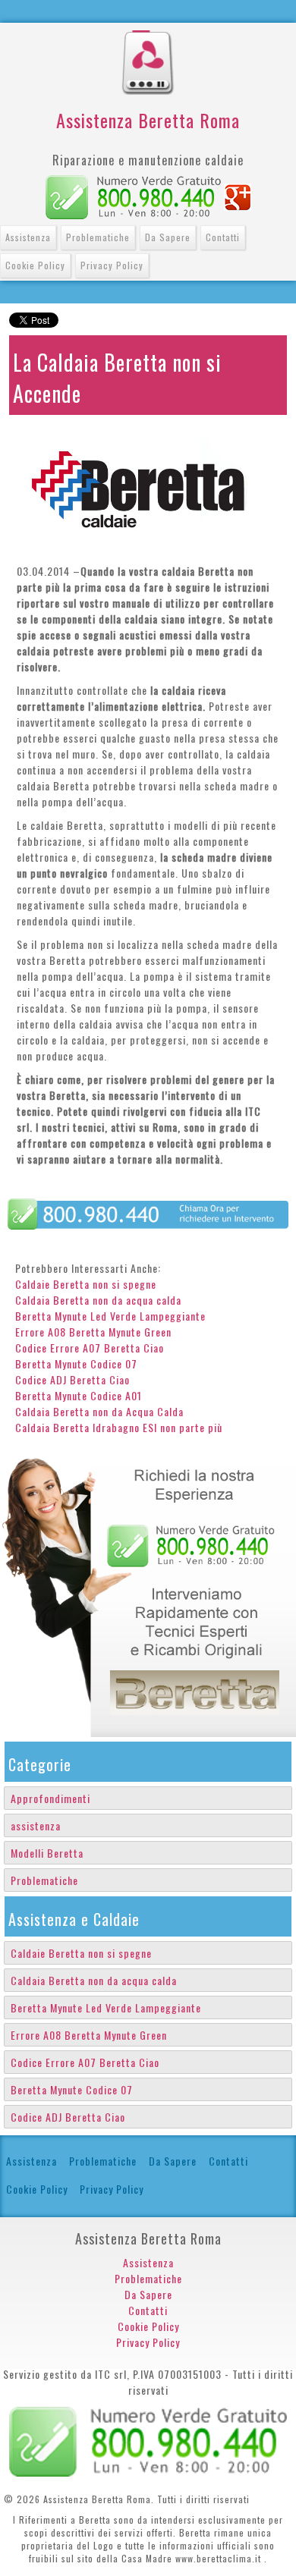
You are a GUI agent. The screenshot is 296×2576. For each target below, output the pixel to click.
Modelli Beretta (47, 1853)
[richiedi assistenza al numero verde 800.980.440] (148, 1592)
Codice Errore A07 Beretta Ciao (90, 1348)
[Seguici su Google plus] (238, 195)
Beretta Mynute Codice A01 (79, 1395)
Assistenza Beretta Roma (148, 120)
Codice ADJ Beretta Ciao (72, 1379)
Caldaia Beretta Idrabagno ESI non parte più (119, 1427)
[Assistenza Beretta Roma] (148, 38)
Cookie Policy (35, 265)
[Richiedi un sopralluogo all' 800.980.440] (133, 195)
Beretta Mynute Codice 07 (76, 1363)
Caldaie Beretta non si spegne (86, 1284)
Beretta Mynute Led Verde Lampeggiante (110, 1316)
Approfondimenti (50, 1798)
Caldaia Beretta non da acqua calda (98, 1300)
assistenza (36, 1825)
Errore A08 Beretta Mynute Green (93, 1332)
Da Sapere (168, 237)
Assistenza (28, 237)
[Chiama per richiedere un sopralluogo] (148, 1213)
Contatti (223, 237)
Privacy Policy (112, 265)
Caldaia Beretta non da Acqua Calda (99, 1411)
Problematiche (98, 237)
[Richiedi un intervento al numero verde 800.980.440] (148, 2440)
